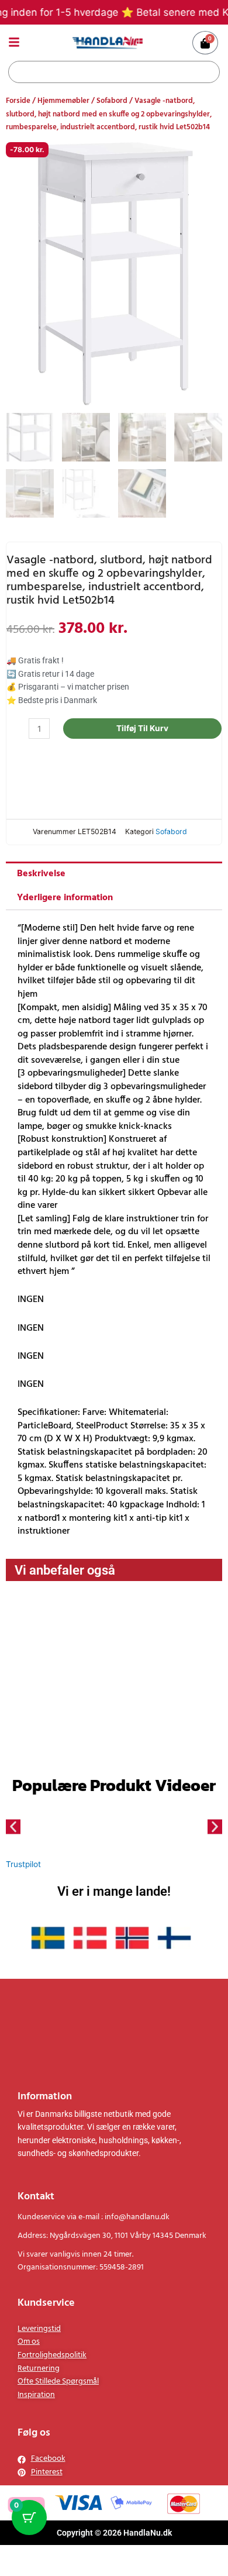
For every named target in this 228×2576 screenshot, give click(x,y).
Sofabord (112, 101)
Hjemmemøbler (63, 101)
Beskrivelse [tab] (41, 888)
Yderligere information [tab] (65, 912)
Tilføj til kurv (155, 728)
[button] (13, 1840)
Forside (18, 101)
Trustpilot (23, 1878)
